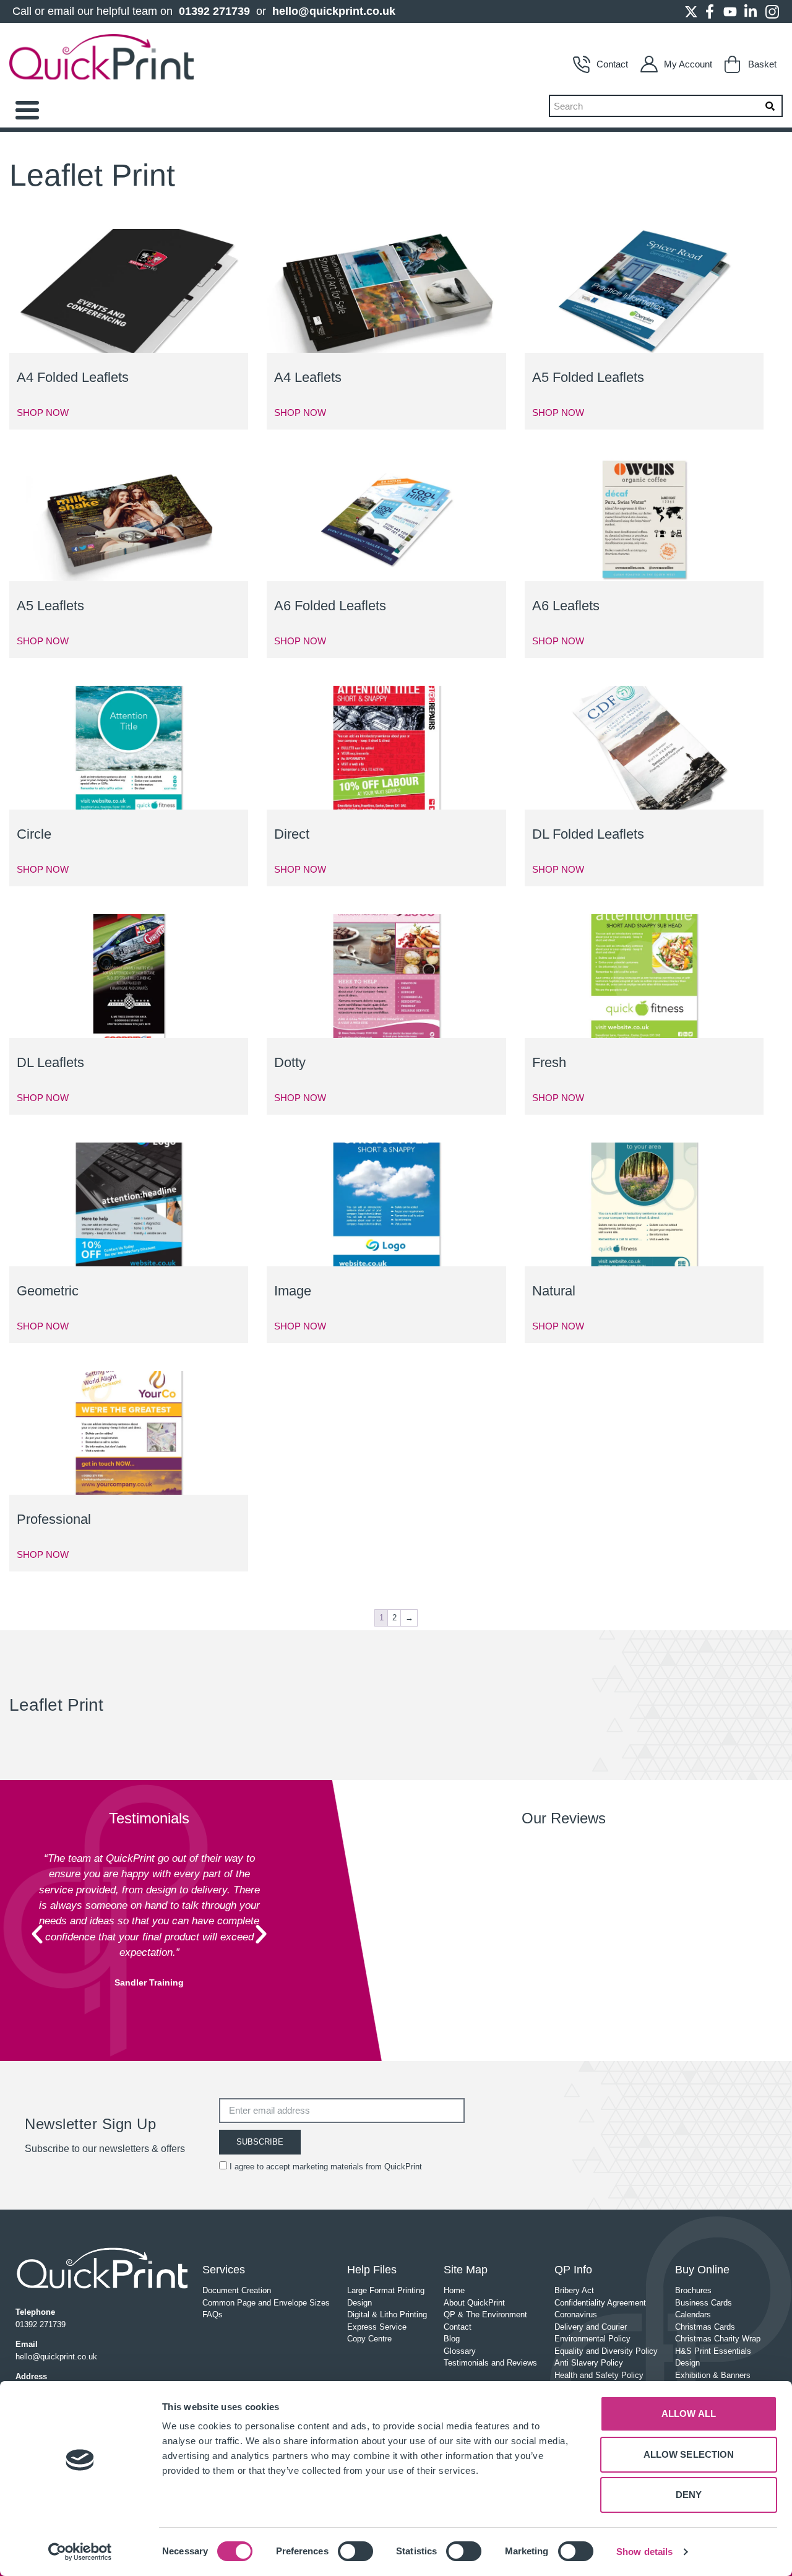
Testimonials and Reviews (490, 2363)
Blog (452, 2339)
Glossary (460, 2351)
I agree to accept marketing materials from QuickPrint (326, 2167)
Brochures (693, 2290)
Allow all (689, 2414)
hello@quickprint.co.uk (334, 11)
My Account (688, 64)
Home (454, 2290)
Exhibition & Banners (713, 2375)
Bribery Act (574, 2290)
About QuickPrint (474, 2303)
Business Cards (704, 2303)
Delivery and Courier (591, 2327)
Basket (762, 64)
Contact (612, 64)
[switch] (355, 2551)
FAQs (213, 2315)
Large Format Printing (386, 2290)
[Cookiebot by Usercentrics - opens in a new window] (80, 2552)
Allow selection (689, 2454)
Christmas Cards (705, 2327)
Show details (644, 2552)
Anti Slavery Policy (589, 2363)
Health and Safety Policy (599, 2375)
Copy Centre (369, 2339)
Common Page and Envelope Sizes (266, 2303)
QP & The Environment (485, 2315)
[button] (37, 1934)
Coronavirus (576, 2315)
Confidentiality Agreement (600, 2303)
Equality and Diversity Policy (606, 2351)
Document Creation (237, 2290)
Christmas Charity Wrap (718, 2339)
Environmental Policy (592, 2339)
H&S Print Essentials (713, 2351)
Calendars (693, 2315)
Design (359, 2303)
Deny (689, 2495)
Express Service (377, 2327)
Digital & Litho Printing (387, 2315)
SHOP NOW (43, 413)
